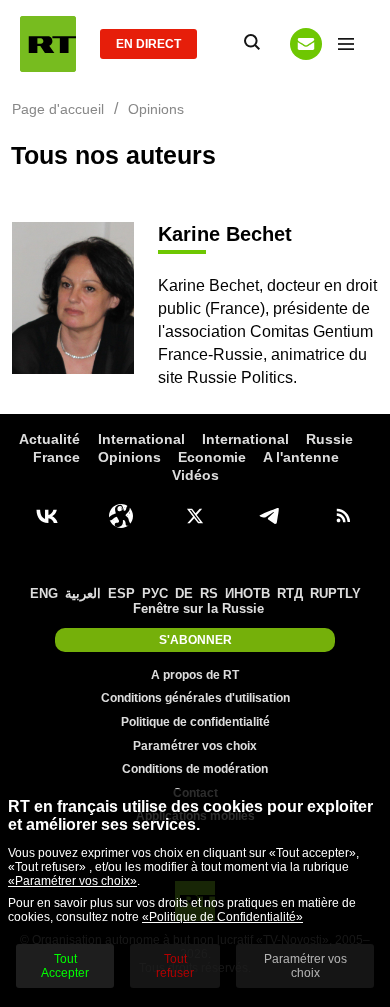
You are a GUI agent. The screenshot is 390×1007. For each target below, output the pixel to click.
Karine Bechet (225, 234)
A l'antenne (301, 457)
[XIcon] (195, 516)
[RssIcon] (343, 516)
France (56, 457)
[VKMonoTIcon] (47, 516)
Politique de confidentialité (195, 722)
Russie (329, 439)
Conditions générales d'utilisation (195, 698)
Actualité (49, 439)
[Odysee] (121, 516)
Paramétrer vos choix (195, 746)
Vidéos (195, 475)
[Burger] (346, 44)
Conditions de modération (195, 769)
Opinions (129, 457)
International (141, 439)
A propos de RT (195, 675)
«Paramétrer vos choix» (72, 881)
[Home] (48, 44)
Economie (212, 457)
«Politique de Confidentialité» (222, 917)
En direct (148, 44)
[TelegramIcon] (269, 516)
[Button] (306, 44)
